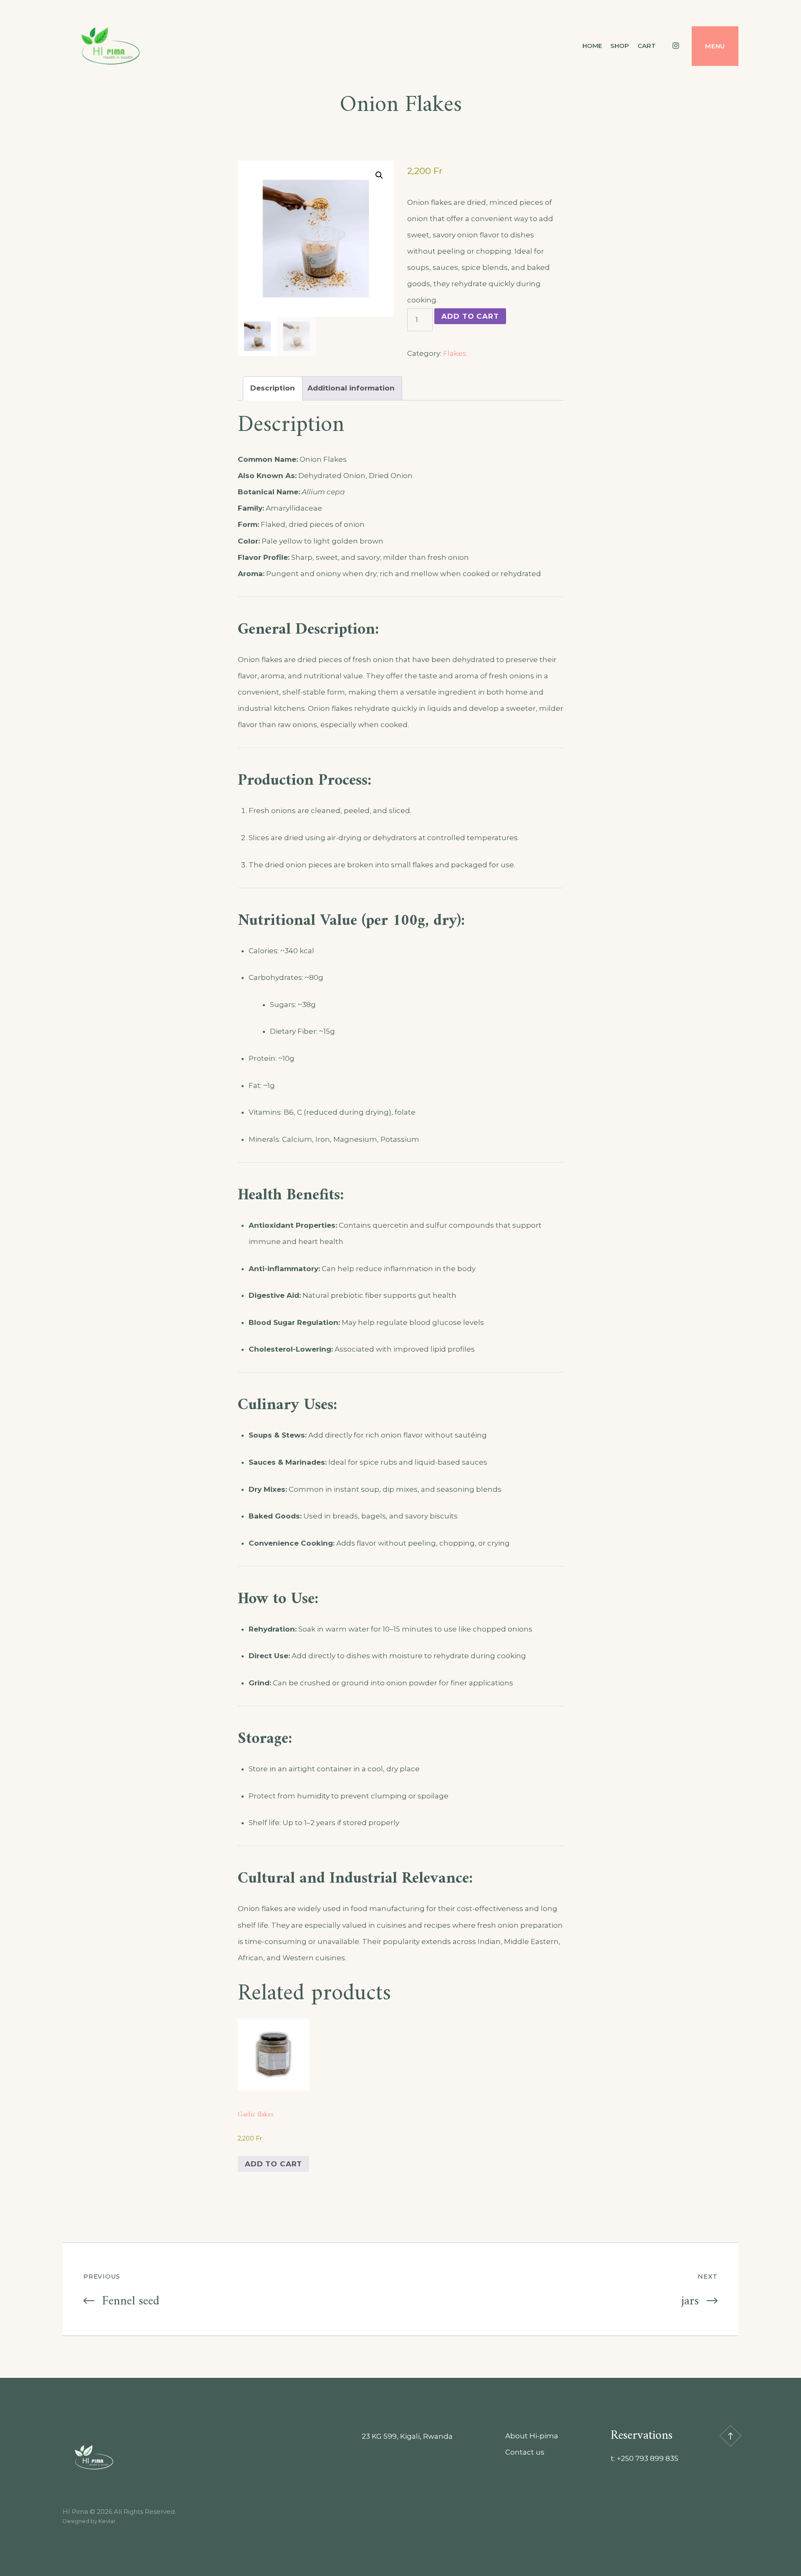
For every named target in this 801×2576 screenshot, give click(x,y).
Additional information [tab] (351, 388)
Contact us (525, 2452)
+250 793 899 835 (647, 2458)
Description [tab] (273, 388)
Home (592, 46)
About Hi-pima (532, 2436)
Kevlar (107, 2521)
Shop (620, 46)
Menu (715, 46)
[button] (379, 175)
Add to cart (470, 316)
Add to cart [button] (273, 2164)
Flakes (455, 353)
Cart (647, 46)
